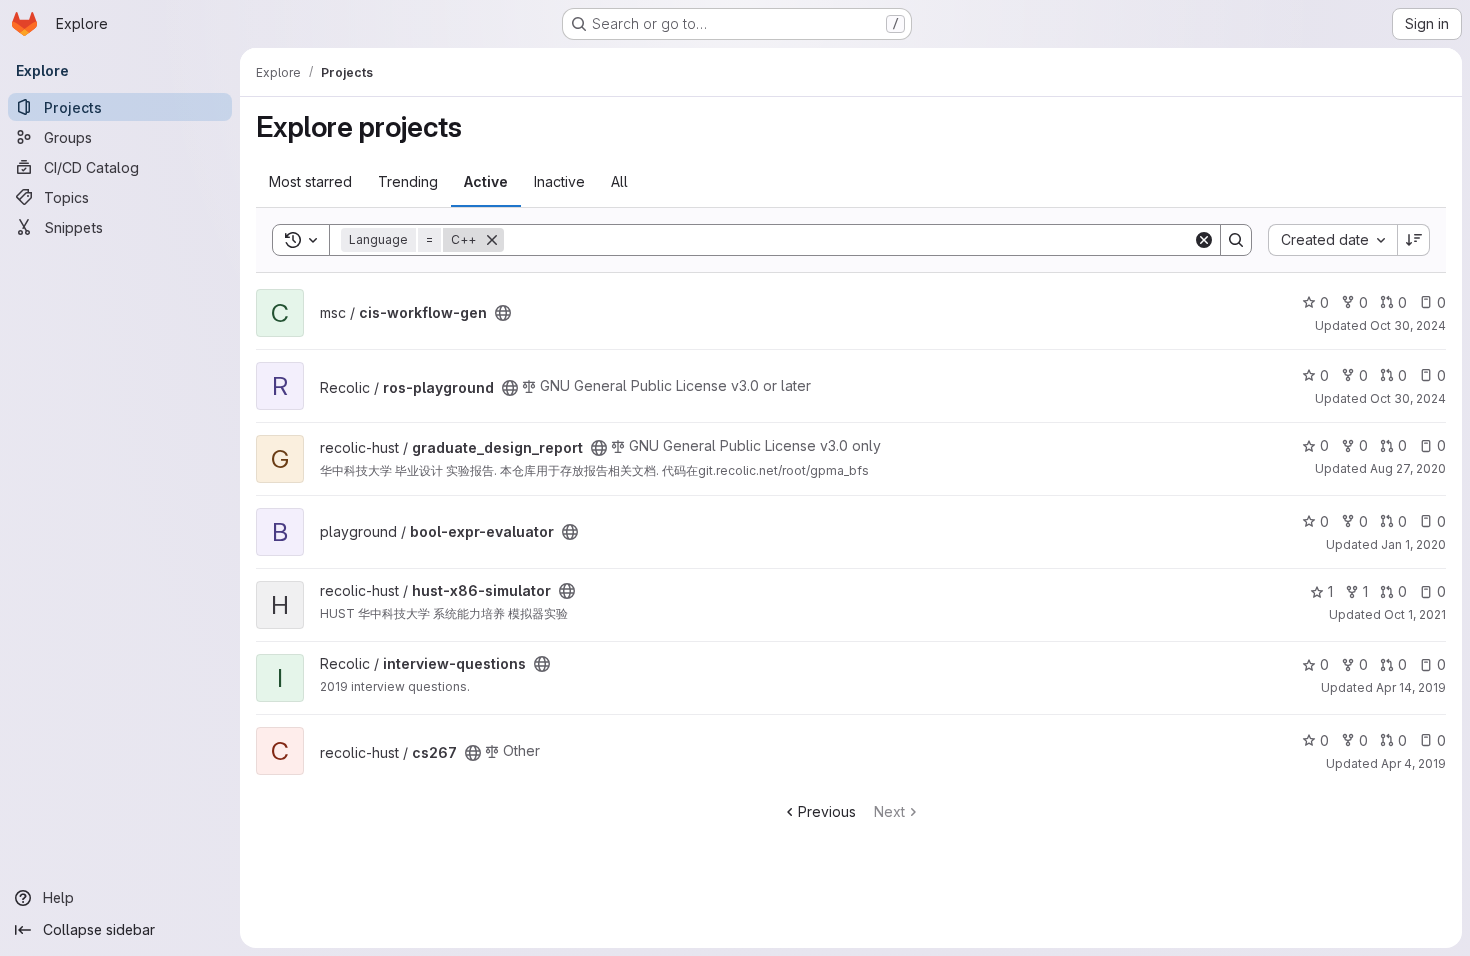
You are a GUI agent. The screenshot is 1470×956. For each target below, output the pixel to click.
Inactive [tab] (559, 181)
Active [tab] (486, 181)
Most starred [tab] (310, 181)
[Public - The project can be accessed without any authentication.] (503, 313)
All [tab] (619, 181)
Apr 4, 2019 (1413, 763)
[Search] (1236, 240)
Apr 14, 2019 (1411, 687)
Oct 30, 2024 (1408, 325)
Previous (827, 811)
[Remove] (492, 240)
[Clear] (1204, 240)
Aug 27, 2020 (1408, 468)
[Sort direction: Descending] (1414, 240)
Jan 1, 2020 (1413, 544)
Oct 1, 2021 (1415, 614)
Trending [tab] (408, 181)
